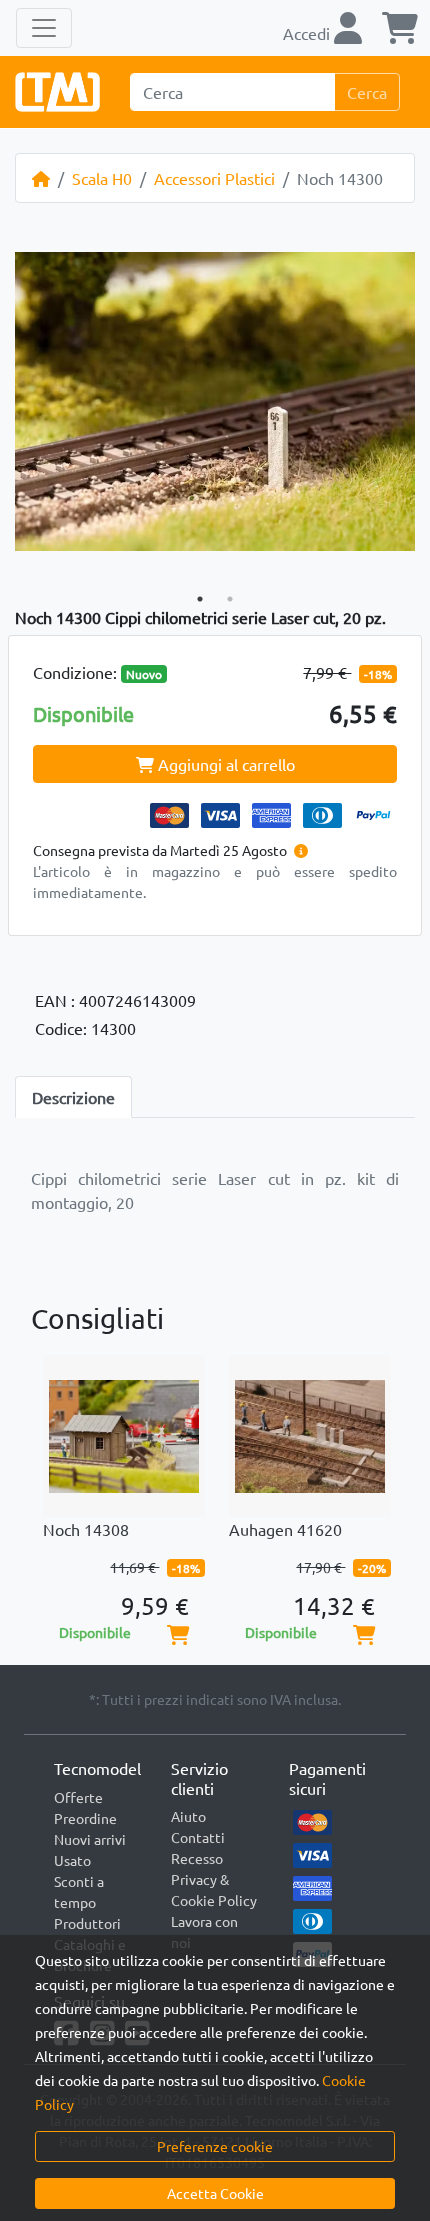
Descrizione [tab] (73, 1097)
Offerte (78, 1797)
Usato (72, 1860)
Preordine (85, 1818)
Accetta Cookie (215, 2193)
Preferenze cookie (215, 2146)
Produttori (87, 1923)
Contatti (198, 1837)
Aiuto (188, 1816)
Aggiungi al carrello (224, 764)
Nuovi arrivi (90, 1839)
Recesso (197, 1858)
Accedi (308, 33)
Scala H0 (102, 178)
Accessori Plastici (214, 178)
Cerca (367, 92)
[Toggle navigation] (44, 28)
